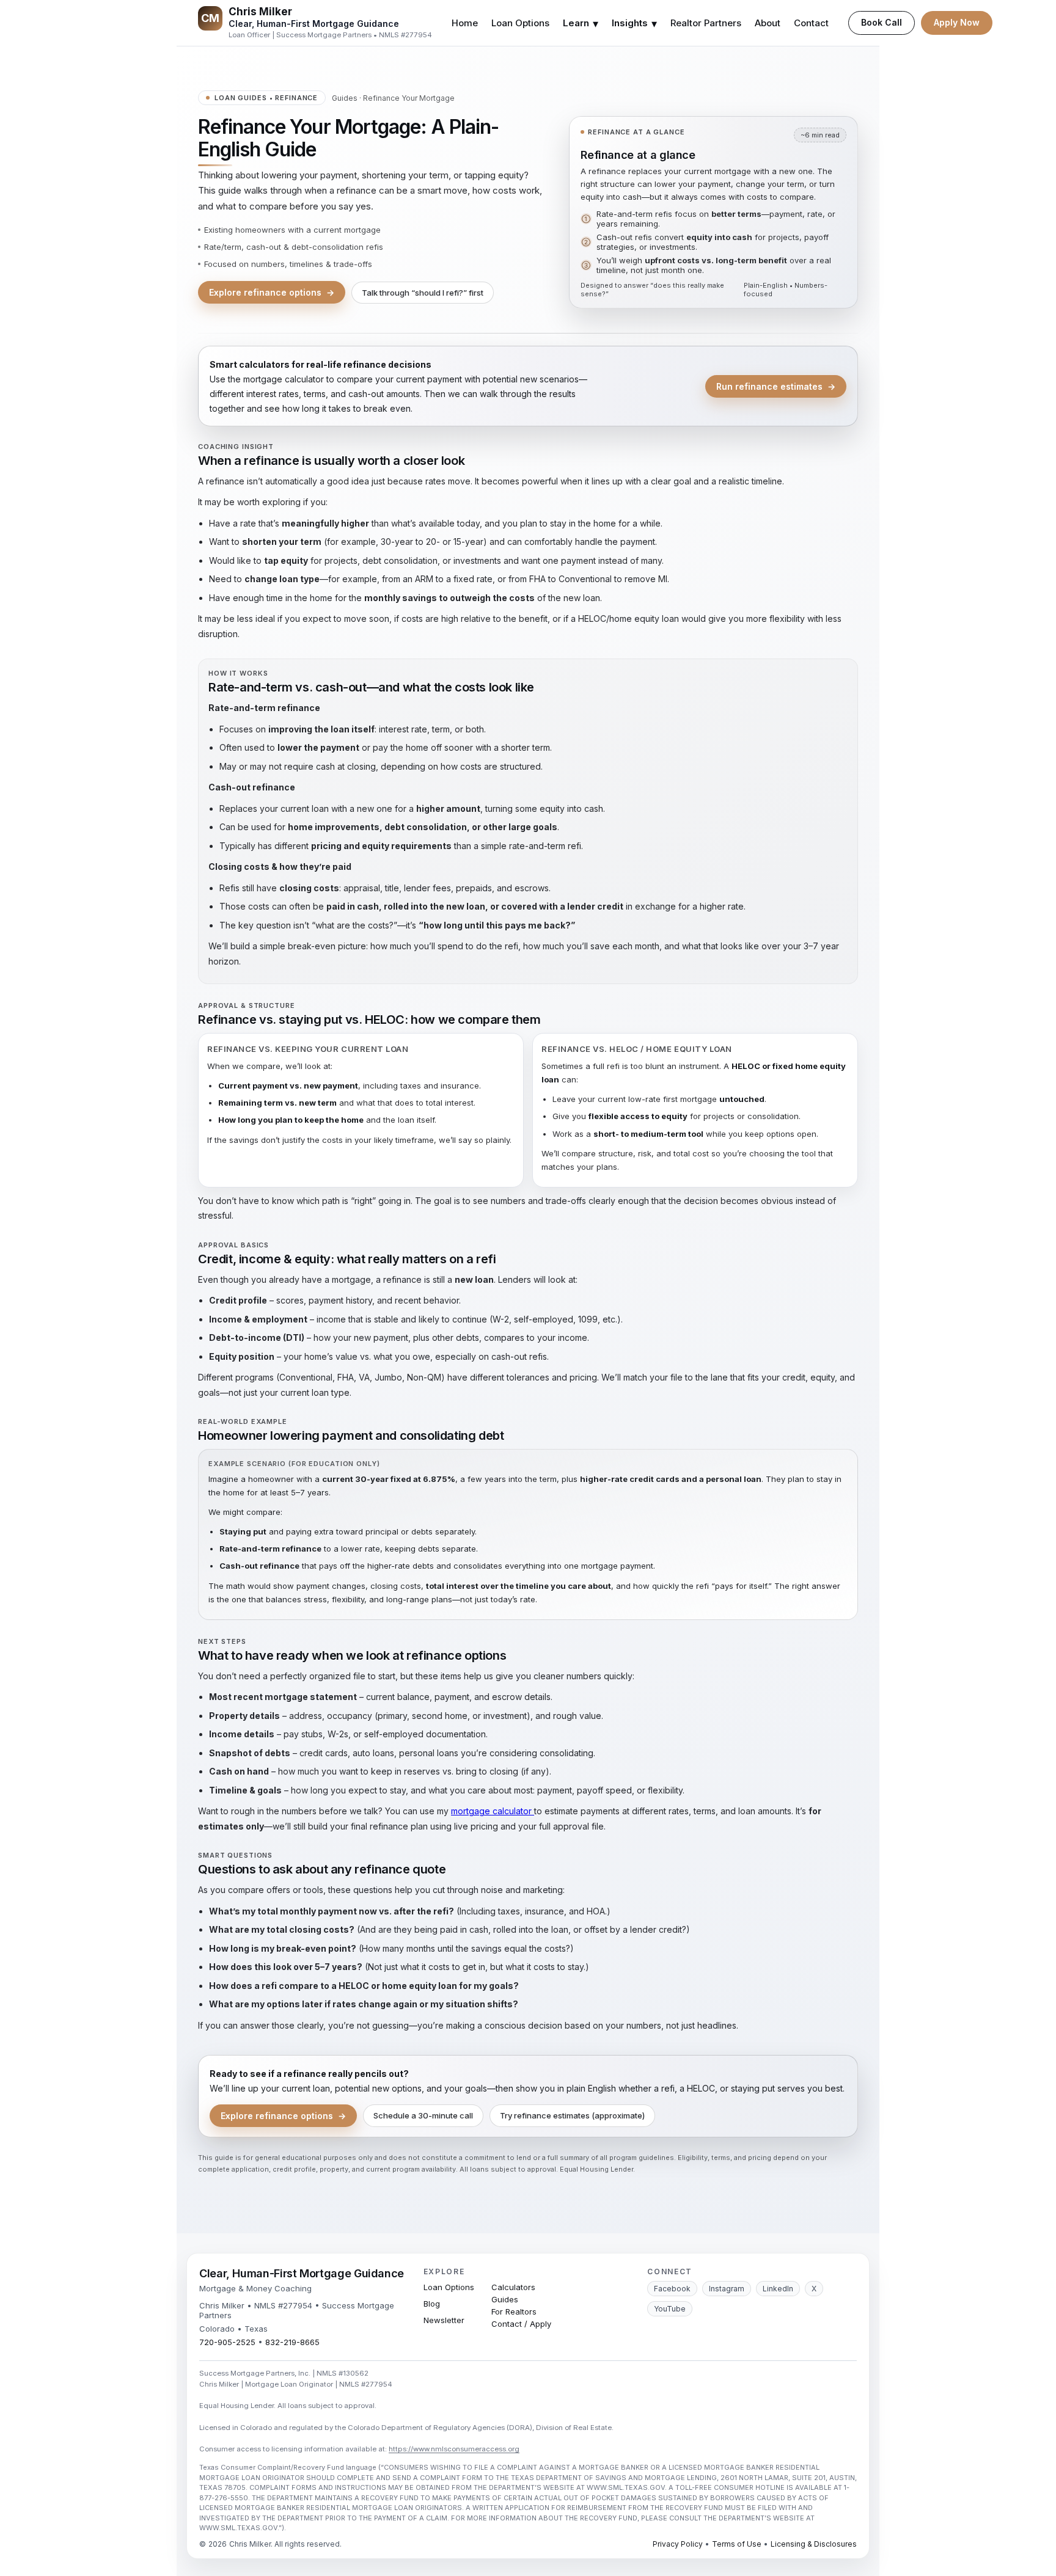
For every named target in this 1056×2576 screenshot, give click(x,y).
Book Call (882, 22)
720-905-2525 (227, 2342)
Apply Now (957, 22)
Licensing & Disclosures (814, 2544)
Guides (345, 98)
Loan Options (520, 23)
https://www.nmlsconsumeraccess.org (454, 2449)
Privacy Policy (678, 2544)
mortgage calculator (493, 1811)
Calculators (513, 2287)
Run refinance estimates (776, 386)
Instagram (727, 2289)
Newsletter (444, 2320)
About (768, 23)
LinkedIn (778, 2289)
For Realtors (514, 2311)
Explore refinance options (272, 292)
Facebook (672, 2289)
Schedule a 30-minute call (423, 2115)
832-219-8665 (292, 2342)
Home (465, 23)
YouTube (670, 2309)
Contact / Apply (521, 2324)
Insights (634, 24)
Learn (581, 24)
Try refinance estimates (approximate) (572, 2115)
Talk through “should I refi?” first (423, 293)
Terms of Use (737, 2544)
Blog (432, 2304)
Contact (811, 23)
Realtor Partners (706, 23)
